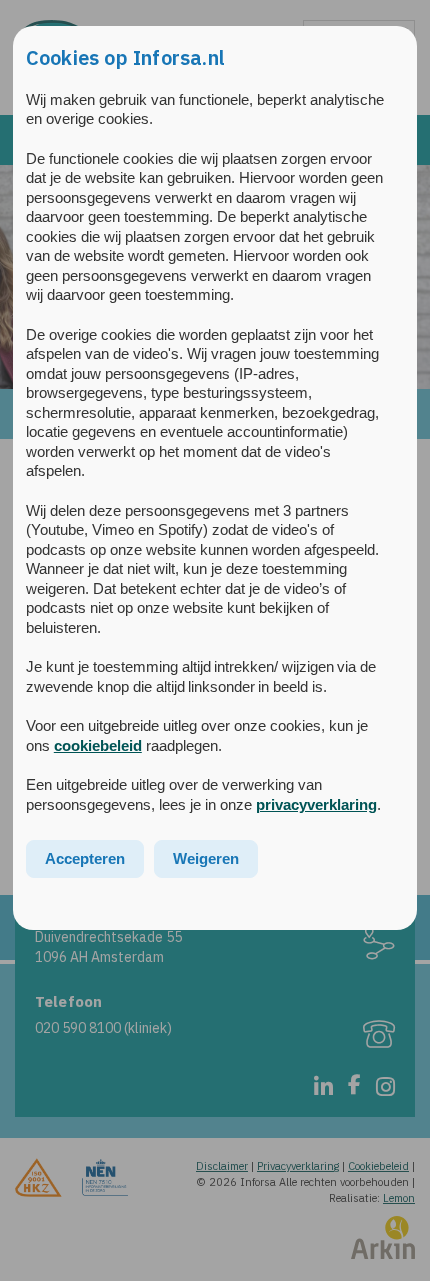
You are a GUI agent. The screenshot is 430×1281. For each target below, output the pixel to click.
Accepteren (85, 858)
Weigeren (206, 858)
